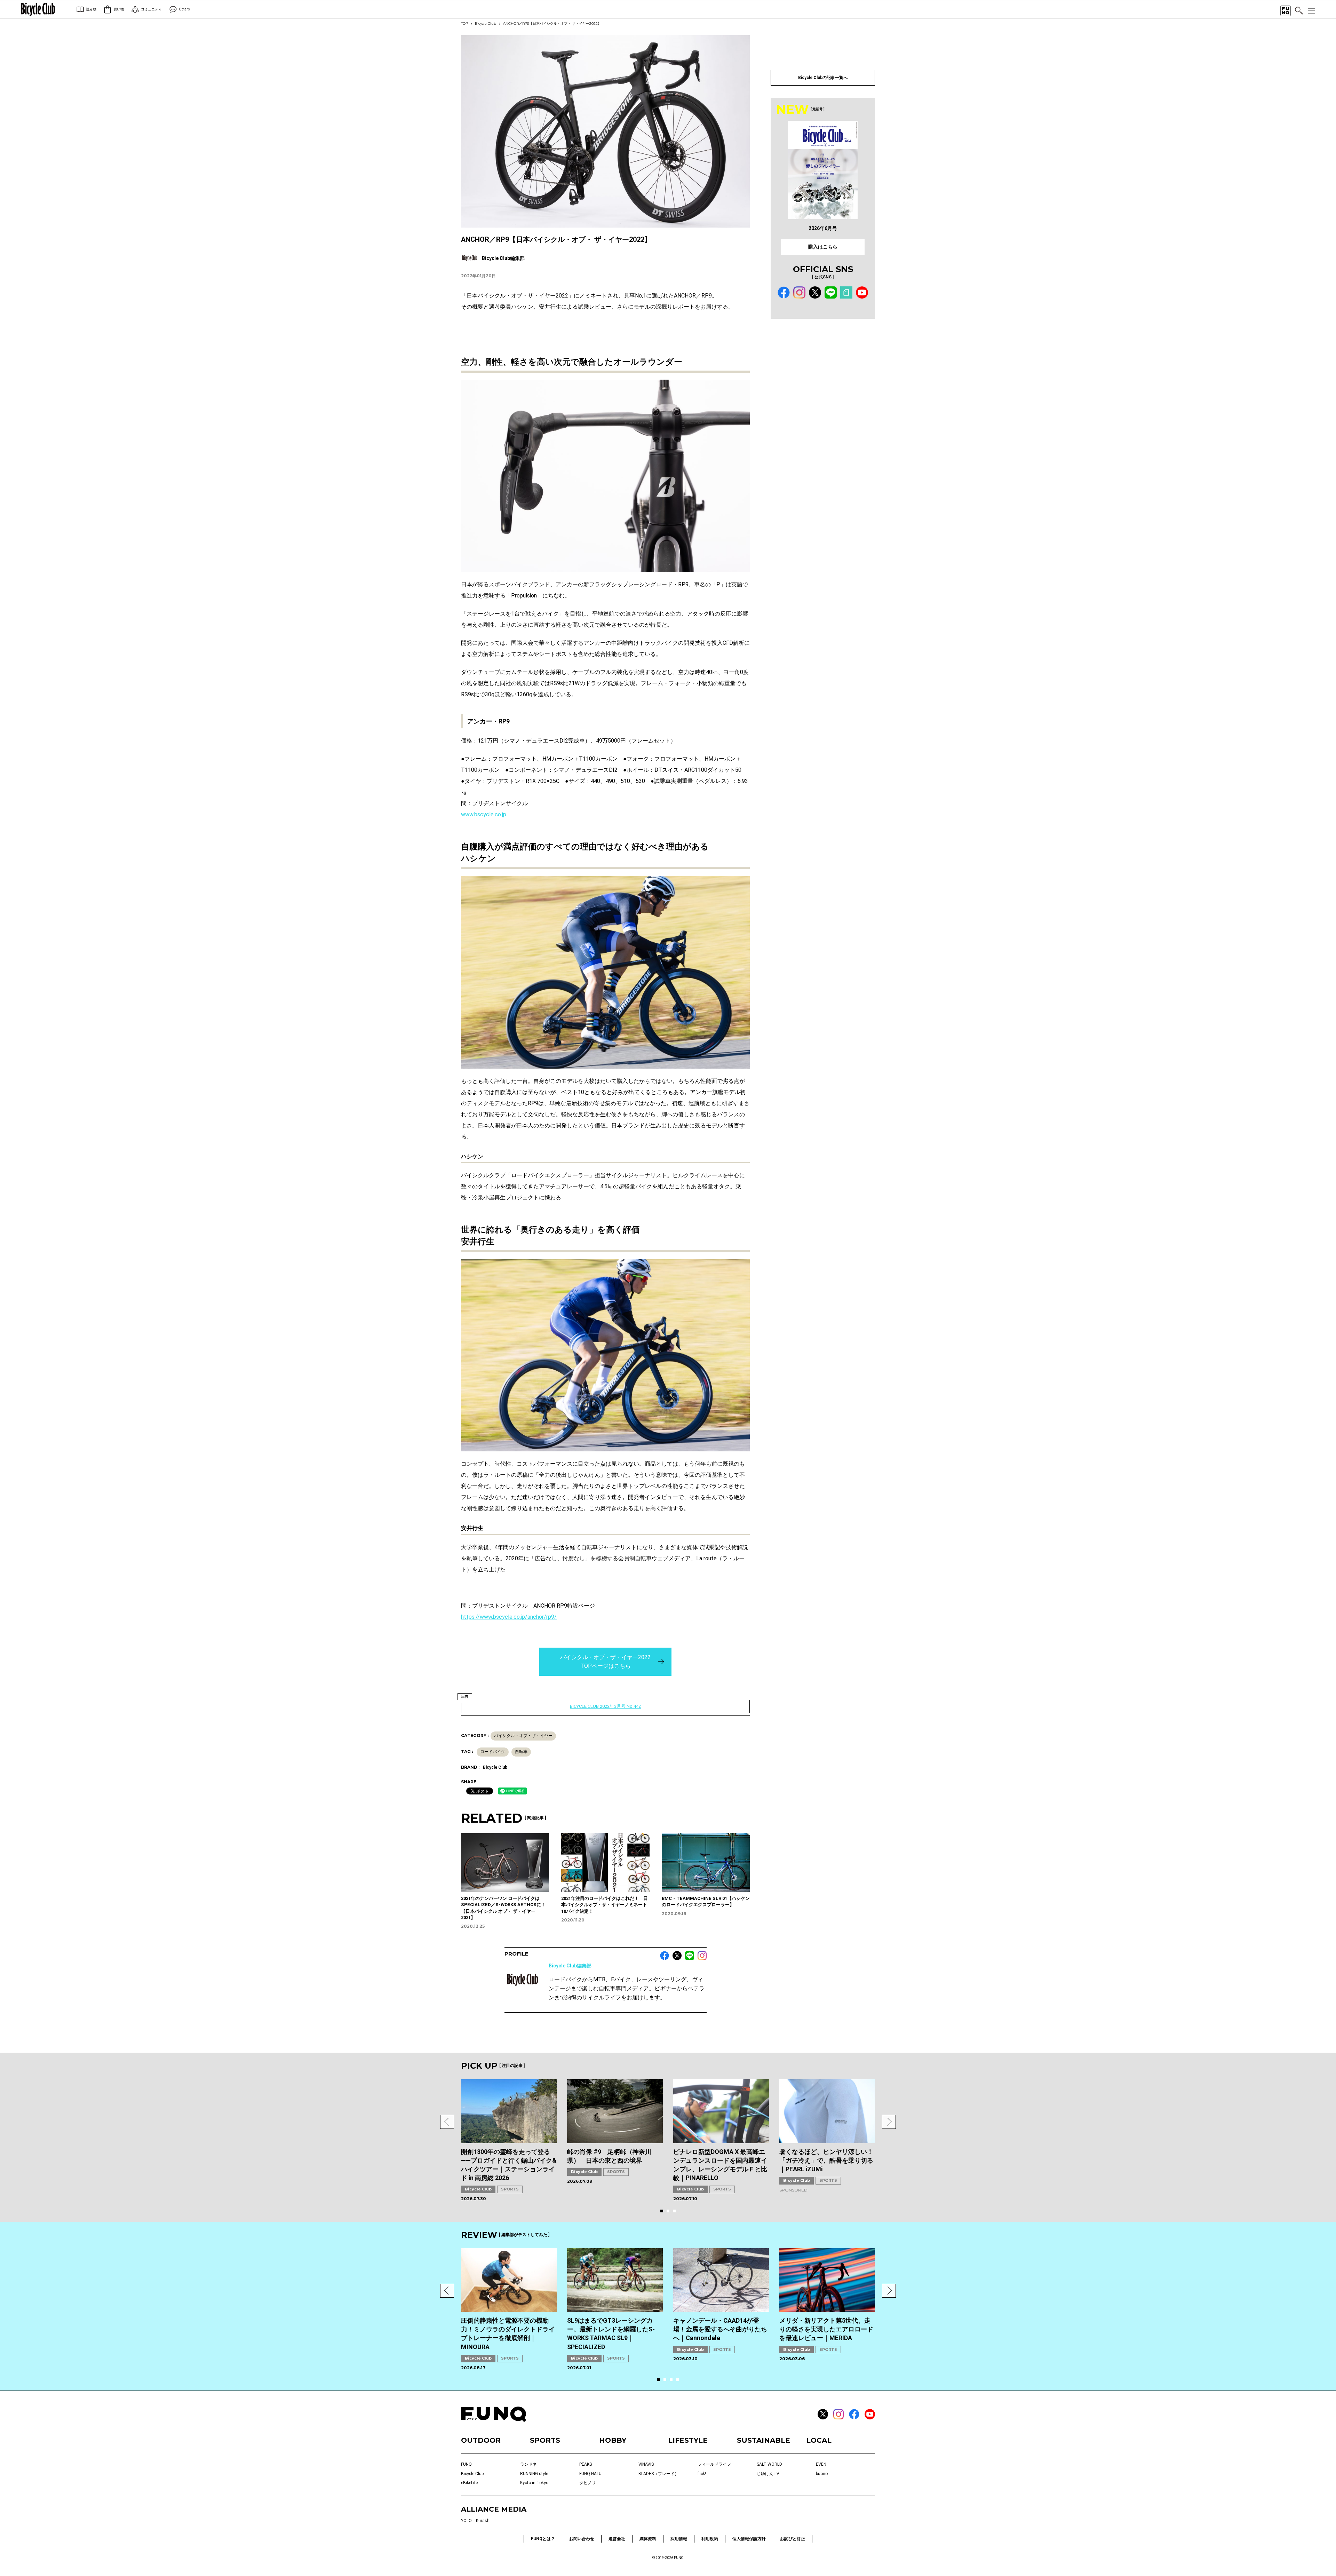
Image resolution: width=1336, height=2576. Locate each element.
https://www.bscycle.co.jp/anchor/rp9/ (509, 1617)
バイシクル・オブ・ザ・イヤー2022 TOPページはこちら (605, 1662)
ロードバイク (493, 1752)
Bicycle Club (486, 23)
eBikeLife (469, 2483)
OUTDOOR (481, 2440)
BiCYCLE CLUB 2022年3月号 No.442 (605, 1706)
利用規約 (710, 2539)
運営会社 (617, 2539)
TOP (464, 23)
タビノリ (588, 2483)
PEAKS (586, 2464)
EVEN (821, 2464)
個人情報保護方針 (749, 2539)
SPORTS (510, 2189)
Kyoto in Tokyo (534, 2483)
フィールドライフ (714, 2464)
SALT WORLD (769, 2464)
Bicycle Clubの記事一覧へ (823, 78)
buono (822, 2474)
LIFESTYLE (688, 2440)
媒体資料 (648, 2539)
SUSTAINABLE (764, 2440)
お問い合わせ (582, 2539)
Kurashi (483, 2521)
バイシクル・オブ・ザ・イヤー (523, 1736)
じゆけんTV (768, 2474)
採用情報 (679, 2539)
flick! (702, 2474)
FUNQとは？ (543, 2539)
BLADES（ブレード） (659, 2474)
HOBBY (613, 2440)
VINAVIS (646, 2464)
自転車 (521, 1752)
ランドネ (528, 2464)
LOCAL (819, 2440)
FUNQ (466, 2464)
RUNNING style (534, 2474)
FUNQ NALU (590, 2474)
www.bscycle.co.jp (484, 814)
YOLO (466, 2521)
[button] (447, 2122)
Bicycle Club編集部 (570, 1966)
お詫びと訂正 (793, 2539)
